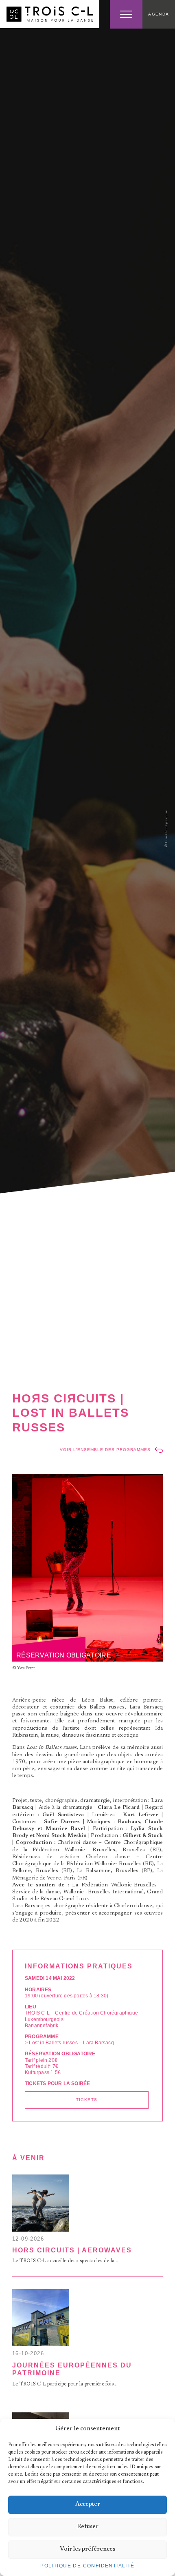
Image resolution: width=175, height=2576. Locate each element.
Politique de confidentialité (87, 2566)
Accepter (88, 2504)
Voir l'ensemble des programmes (105, 1450)
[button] (163, 2429)
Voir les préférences (87, 2549)
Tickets (87, 2100)
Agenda (159, 14)
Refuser (88, 2527)
